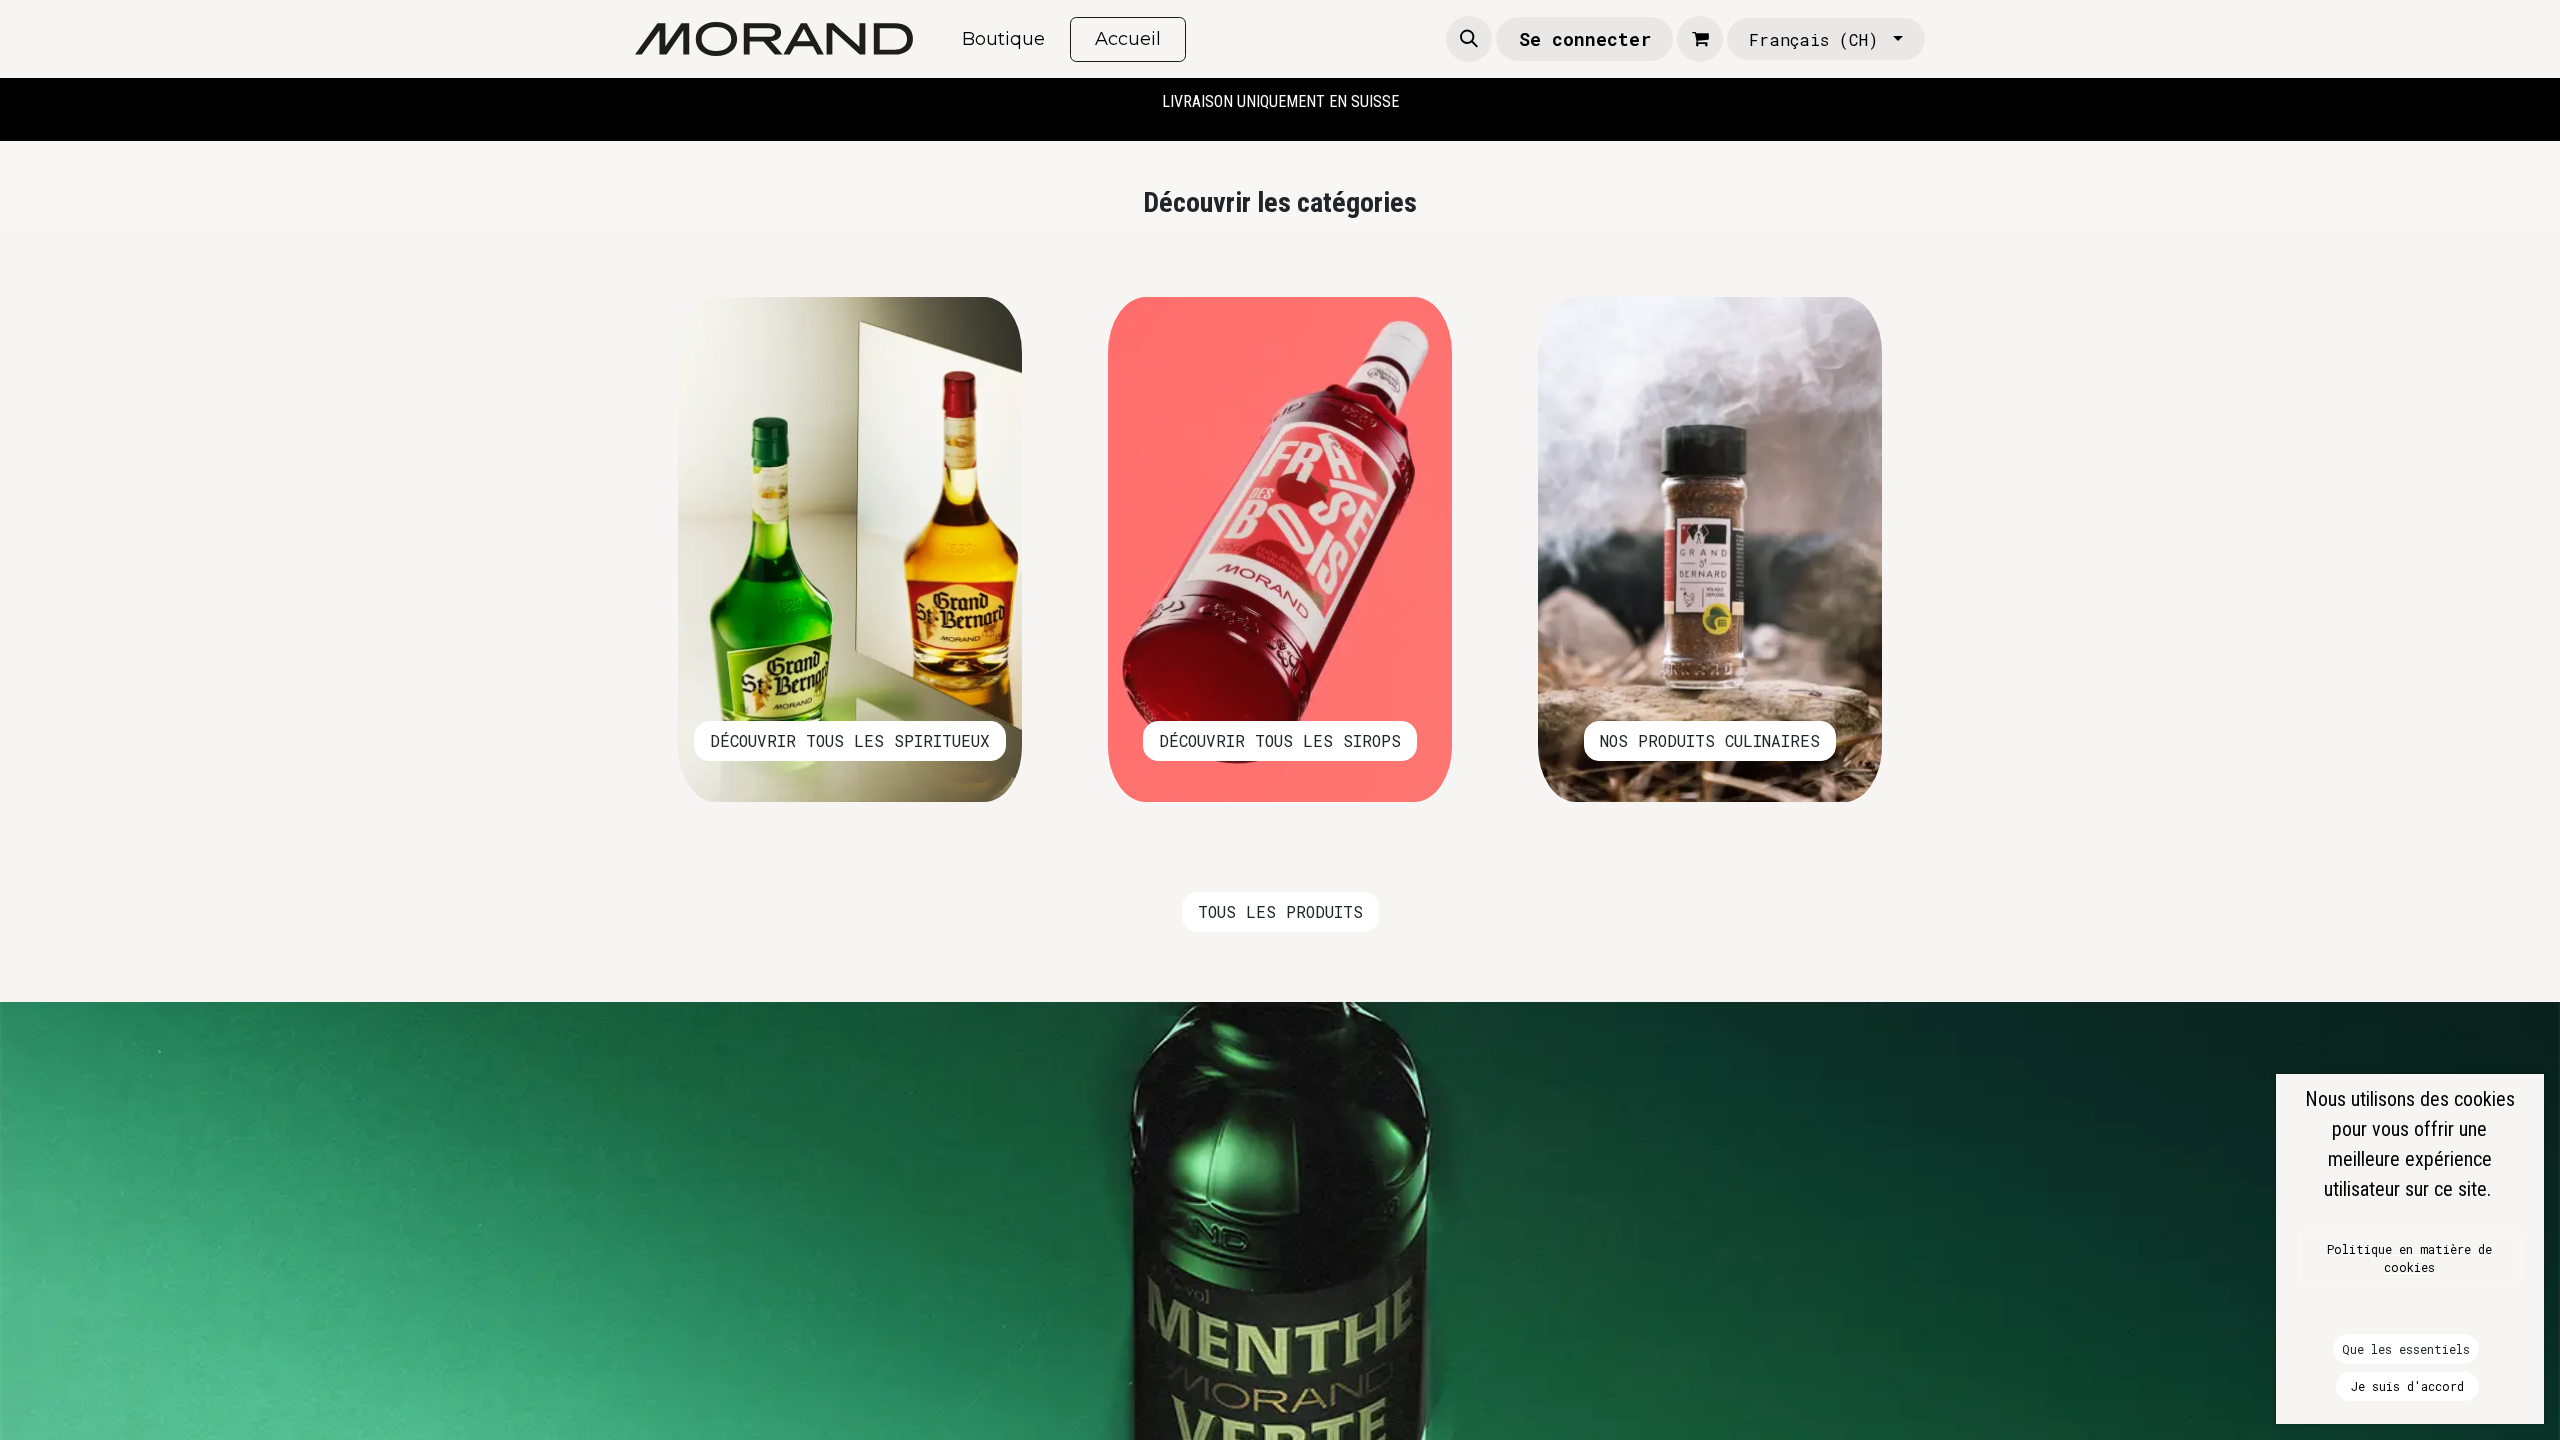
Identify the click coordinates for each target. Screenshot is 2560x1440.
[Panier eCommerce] (1700, 39)
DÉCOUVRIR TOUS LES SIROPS (1280, 740)
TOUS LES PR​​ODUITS (1280, 911)
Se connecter (1585, 39)
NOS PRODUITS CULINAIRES (1710, 740)
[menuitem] (1003, 39)
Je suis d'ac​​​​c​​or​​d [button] (2407, 1386)
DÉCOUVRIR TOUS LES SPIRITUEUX (850, 740)
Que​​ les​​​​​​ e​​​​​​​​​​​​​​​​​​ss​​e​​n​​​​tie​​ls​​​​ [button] (2406, 1349)
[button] (1469, 39)
